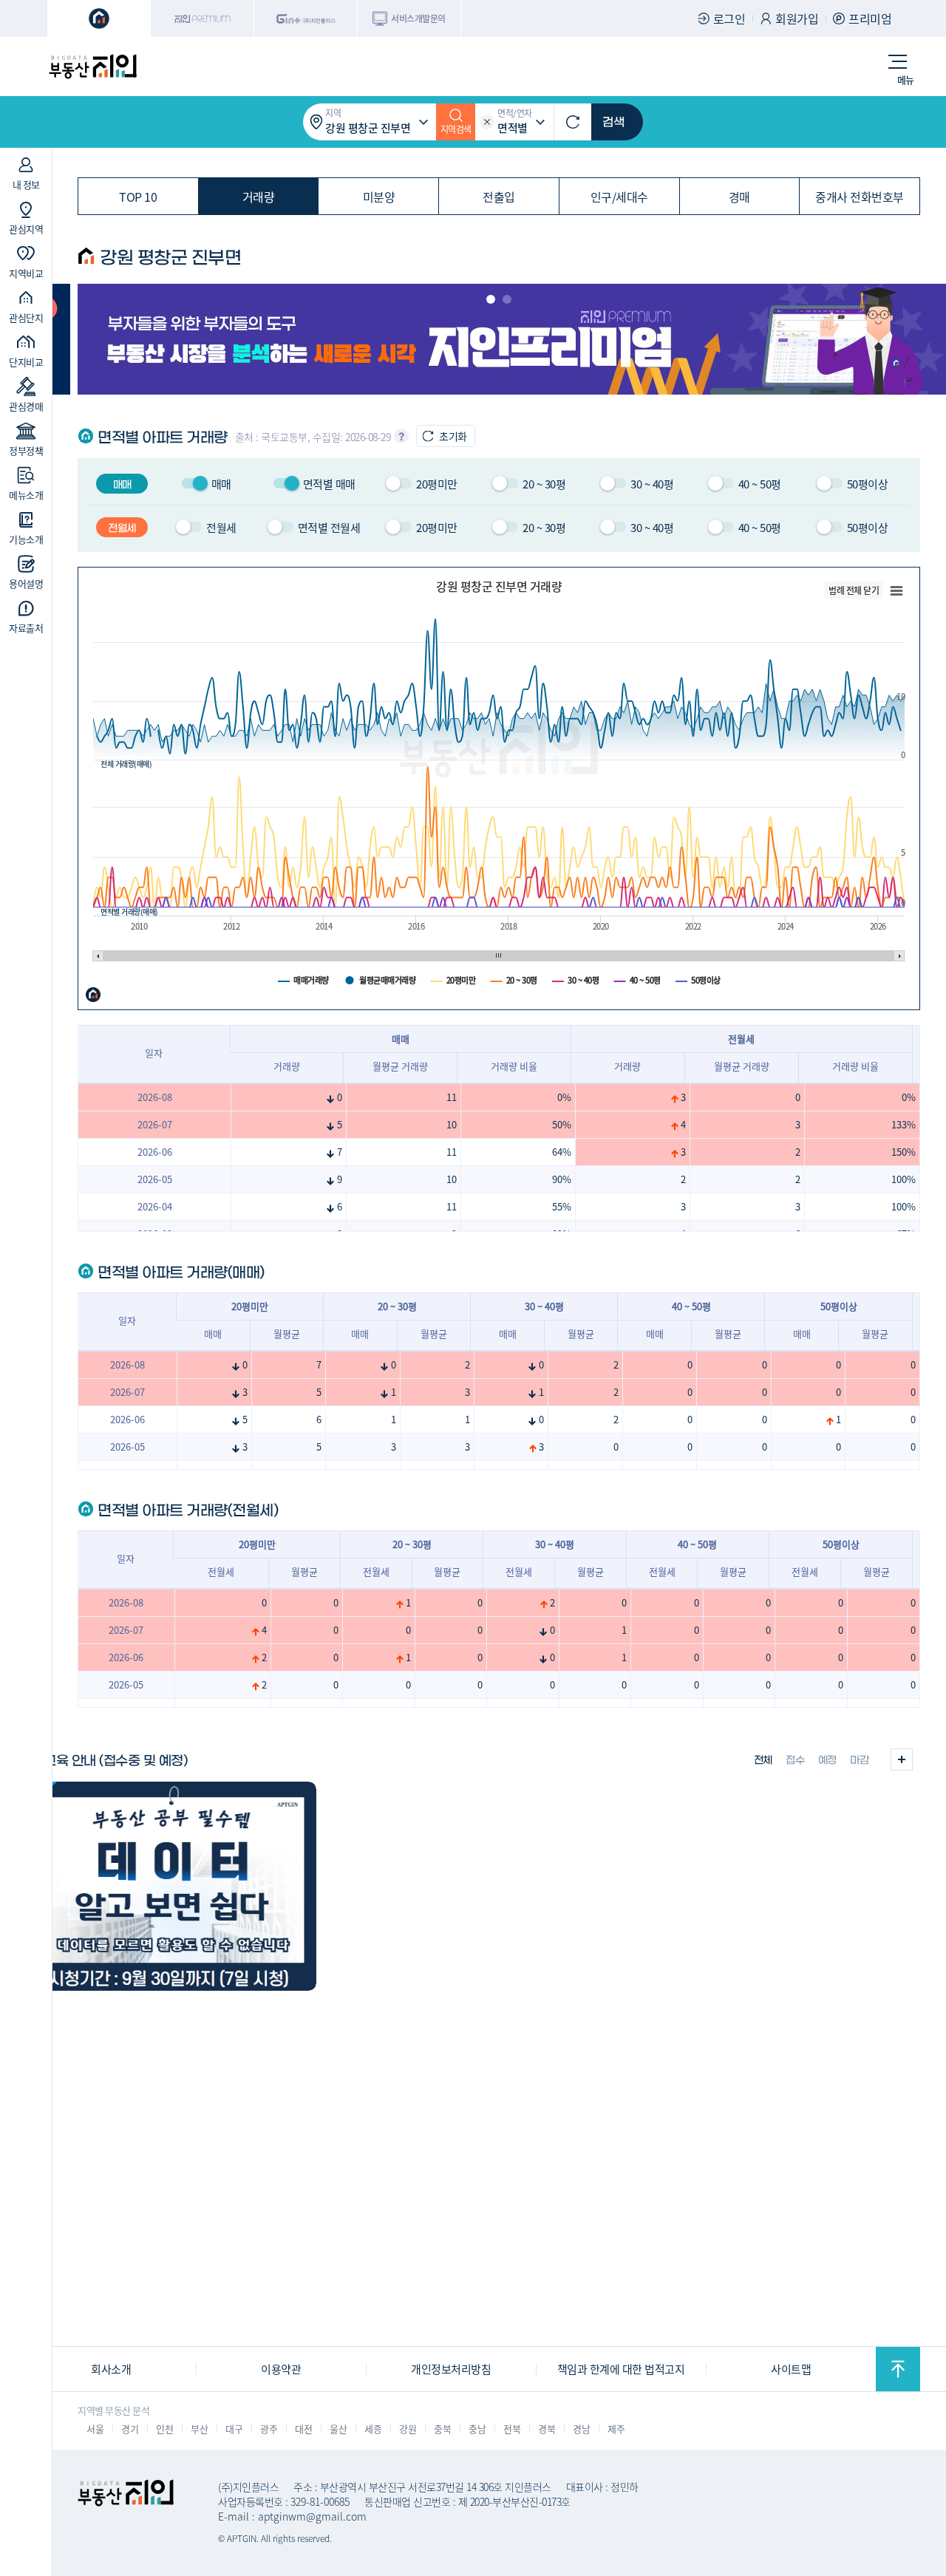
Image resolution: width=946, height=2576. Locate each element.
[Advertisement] (473, 2242)
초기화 (453, 436)
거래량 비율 (514, 1066)
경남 (581, 2429)
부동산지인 (92, 67)
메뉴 (906, 79)
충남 (477, 2429)
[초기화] (573, 122)
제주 (616, 2429)
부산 (199, 2429)
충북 (442, 2429)
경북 (547, 2429)
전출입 (499, 197)
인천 (164, 2429)
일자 (154, 1053)
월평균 (287, 1333)
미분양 (379, 197)
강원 (408, 2429)
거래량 (259, 197)
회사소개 (111, 2369)
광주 (269, 2429)
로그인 (729, 18)
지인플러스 (306, 18)
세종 (373, 2429)
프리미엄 (870, 18)
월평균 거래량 (400, 1066)
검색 (613, 122)
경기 (130, 2429)
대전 (303, 2429)
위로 (898, 2369)
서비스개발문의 (418, 18)
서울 (95, 2429)
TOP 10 (138, 197)
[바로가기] (171, 1886)
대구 (234, 2429)
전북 (512, 2429)
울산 (338, 2429)
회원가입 (797, 18)
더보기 (902, 1759)
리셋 (487, 122)
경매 (739, 197)
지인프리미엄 (203, 18)
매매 (213, 1333)
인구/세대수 (619, 197)
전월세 (221, 1571)
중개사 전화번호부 (860, 197)
